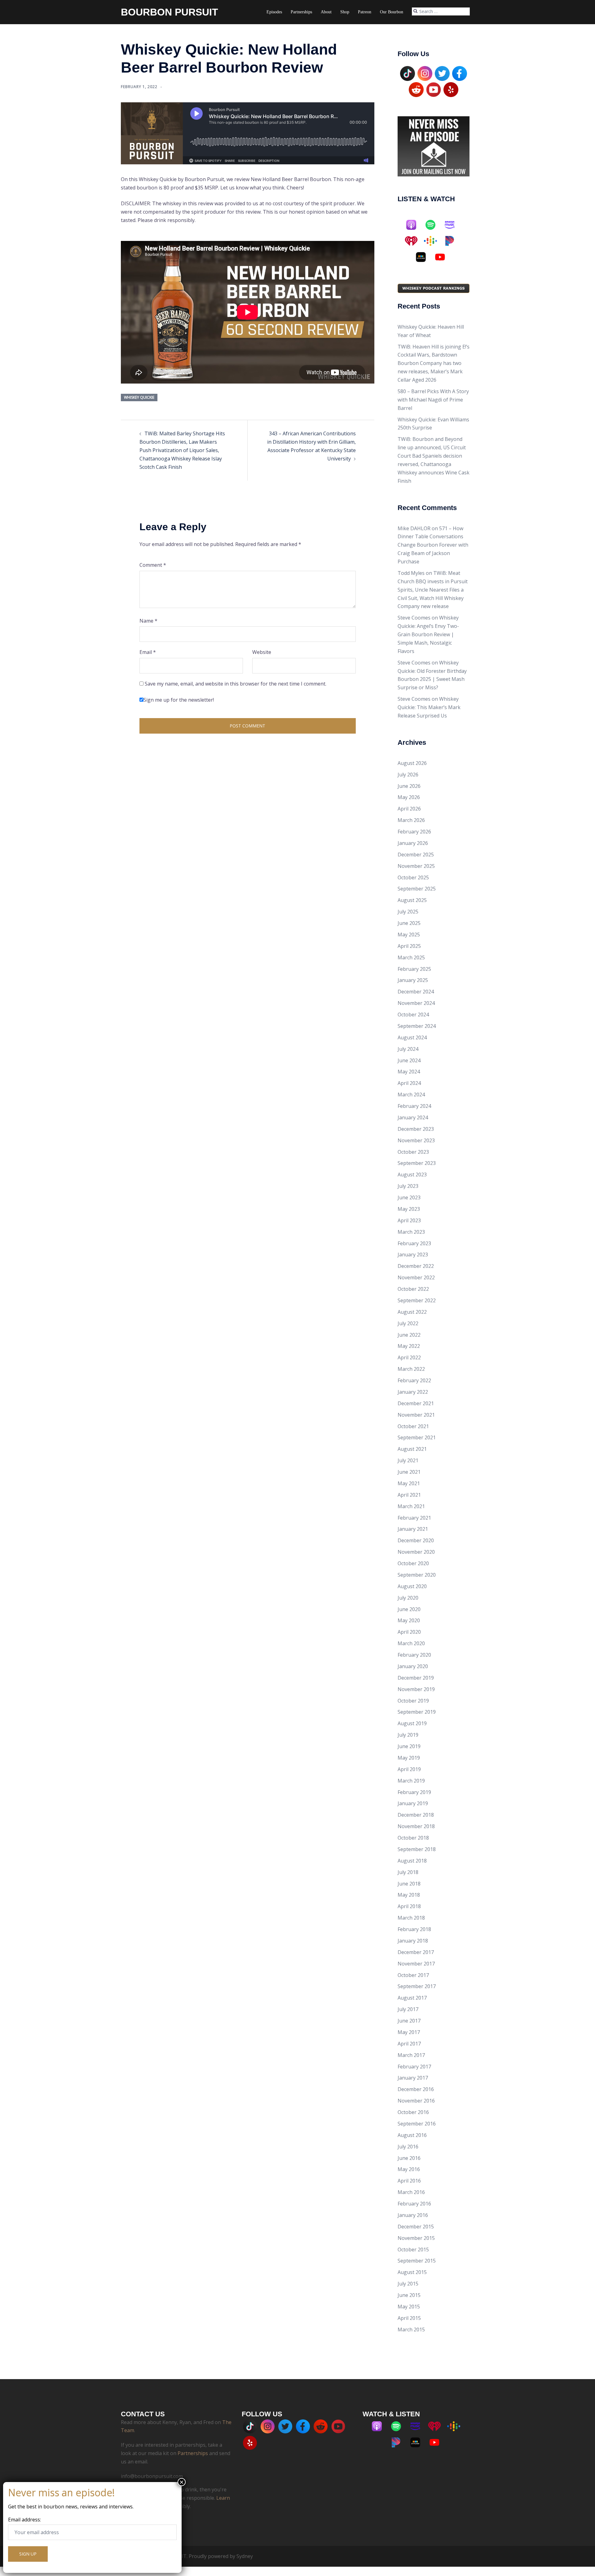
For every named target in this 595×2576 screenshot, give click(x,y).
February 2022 (414, 1380)
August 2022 (412, 1312)
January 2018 (413, 1941)
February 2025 (414, 969)
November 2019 (416, 1689)
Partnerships (301, 12)
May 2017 (409, 2032)
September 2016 (417, 2124)
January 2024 (413, 1117)
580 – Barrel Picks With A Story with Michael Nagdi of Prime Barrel (433, 400)
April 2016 (409, 2181)
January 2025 (413, 980)
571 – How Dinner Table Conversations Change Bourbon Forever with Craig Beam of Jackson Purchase (433, 545)
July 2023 (408, 1186)
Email (148, 652)
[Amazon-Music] (453, 225)
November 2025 (416, 866)
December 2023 (416, 1129)
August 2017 (412, 1998)
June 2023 (409, 1197)
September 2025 (417, 889)
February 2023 (414, 1243)
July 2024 (408, 1049)
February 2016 (414, 2204)
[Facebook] (460, 73)
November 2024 (416, 1003)
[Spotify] (434, 225)
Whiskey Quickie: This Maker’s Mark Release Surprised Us (429, 707)
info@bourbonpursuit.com (152, 2476)
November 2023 (416, 1140)
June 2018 (409, 1884)
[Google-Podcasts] (434, 241)
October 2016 (413, 2112)
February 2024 (414, 1106)
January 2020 (413, 1666)
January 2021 (413, 1529)
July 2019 (408, 1735)
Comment (153, 565)
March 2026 (411, 820)
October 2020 (413, 1563)
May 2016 (409, 2169)
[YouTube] (434, 89)
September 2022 (417, 1300)
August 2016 (412, 2135)
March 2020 (411, 1643)
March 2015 (411, 2330)
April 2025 (409, 946)
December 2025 (416, 855)
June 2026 (409, 786)
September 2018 (417, 1849)
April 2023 (409, 1220)
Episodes (274, 12)
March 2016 (411, 2192)
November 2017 (416, 1964)
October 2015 (413, 2250)
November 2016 (416, 2101)
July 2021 (408, 1460)
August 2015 (412, 2272)
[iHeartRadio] (414, 241)
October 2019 (413, 1701)
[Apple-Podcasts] (414, 225)
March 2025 (411, 957)
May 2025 (409, 935)
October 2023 (413, 1152)
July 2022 (408, 1323)
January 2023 (413, 1255)
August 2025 (412, 900)
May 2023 (409, 1209)
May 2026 (409, 797)
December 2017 (416, 1952)
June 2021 (409, 1472)
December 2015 (416, 2227)
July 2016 (408, 2147)
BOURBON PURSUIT (170, 12)
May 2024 (409, 1072)
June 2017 (409, 2021)
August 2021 (412, 1449)
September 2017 (417, 1986)
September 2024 (417, 1026)
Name (148, 621)
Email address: (24, 2520)
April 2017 (409, 2044)
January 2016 (413, 2215)
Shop (345, 12)
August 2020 (412, 1586)
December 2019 (416, 1678)
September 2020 (417, 1575)
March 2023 (411, 1232)
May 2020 (409, 1620)
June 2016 (409, 2158)
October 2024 (413, 1015)
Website (262, 652)
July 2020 (408, 1598)
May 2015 (409, 2307)
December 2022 (416, 1266)
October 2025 (413, 877)
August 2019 (412, 1723)
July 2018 (408, 1872)
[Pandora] (453, 241)
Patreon (365, 12)
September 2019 (417, 1712)
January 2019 (413, 1803)
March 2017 (411, 2055)
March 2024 (411, 1095)
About (326, 12)
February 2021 (414, 1518)
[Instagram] (425, 73)
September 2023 (417, 1163)
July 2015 (408, 2284)
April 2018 (409, 1906)
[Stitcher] (424, 257)
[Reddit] (416, 89)
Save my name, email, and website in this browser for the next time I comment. (236, 684)
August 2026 (412, 763)
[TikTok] (408, 73)
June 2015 (409, 2295)
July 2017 (408, 2009)
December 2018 (416, 1815)
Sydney (245, 2556)
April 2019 (409, 1769)
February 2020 (414, 1655)
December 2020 (416, 1540)
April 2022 (409, 1357)
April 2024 (409, 1083)
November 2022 (416, 1277)
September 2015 (417, 2261)
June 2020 (409, 1609)
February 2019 (414, 1792)
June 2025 (409, 923)
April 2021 (409, 1495)
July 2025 (408, 912)
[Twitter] (442, 73)
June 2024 (409, 1060)
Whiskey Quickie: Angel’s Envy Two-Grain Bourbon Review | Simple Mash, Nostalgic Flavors (428, 634)
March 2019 (411, 1781)
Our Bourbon (392, 12)
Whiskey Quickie (139, 397)
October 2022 (413, 1289)
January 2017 (413, 2078)
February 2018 (414, 1929)
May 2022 (409, 1346)
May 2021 (409, 1483)
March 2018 (411, 1918)
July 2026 (408, 775)
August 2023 (412, 1175)
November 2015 (416, 2238)
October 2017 (413, 1975)
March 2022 (411, 1369)
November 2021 (416, 1415)
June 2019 (409, 1746)
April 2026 (409, 809)
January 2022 (413, 1392)
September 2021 (417, 1437)
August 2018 (412, 1861)
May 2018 (409, 1895)
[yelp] (451, 89)
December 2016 (416, 2089)
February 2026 (414, 832)
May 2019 (409, 1758)
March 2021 (411, 1506)
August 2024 (412, 1037)
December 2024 (416, 992)
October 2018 (413, 1838)
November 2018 (416, 1826)
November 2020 (416, 1552)
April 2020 (409, 1632)
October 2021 (413, 1426)
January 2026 (413, 843)
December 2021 (416, 1403)
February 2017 (414, 2067)
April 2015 (409, 2318)
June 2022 (409, 1335)
